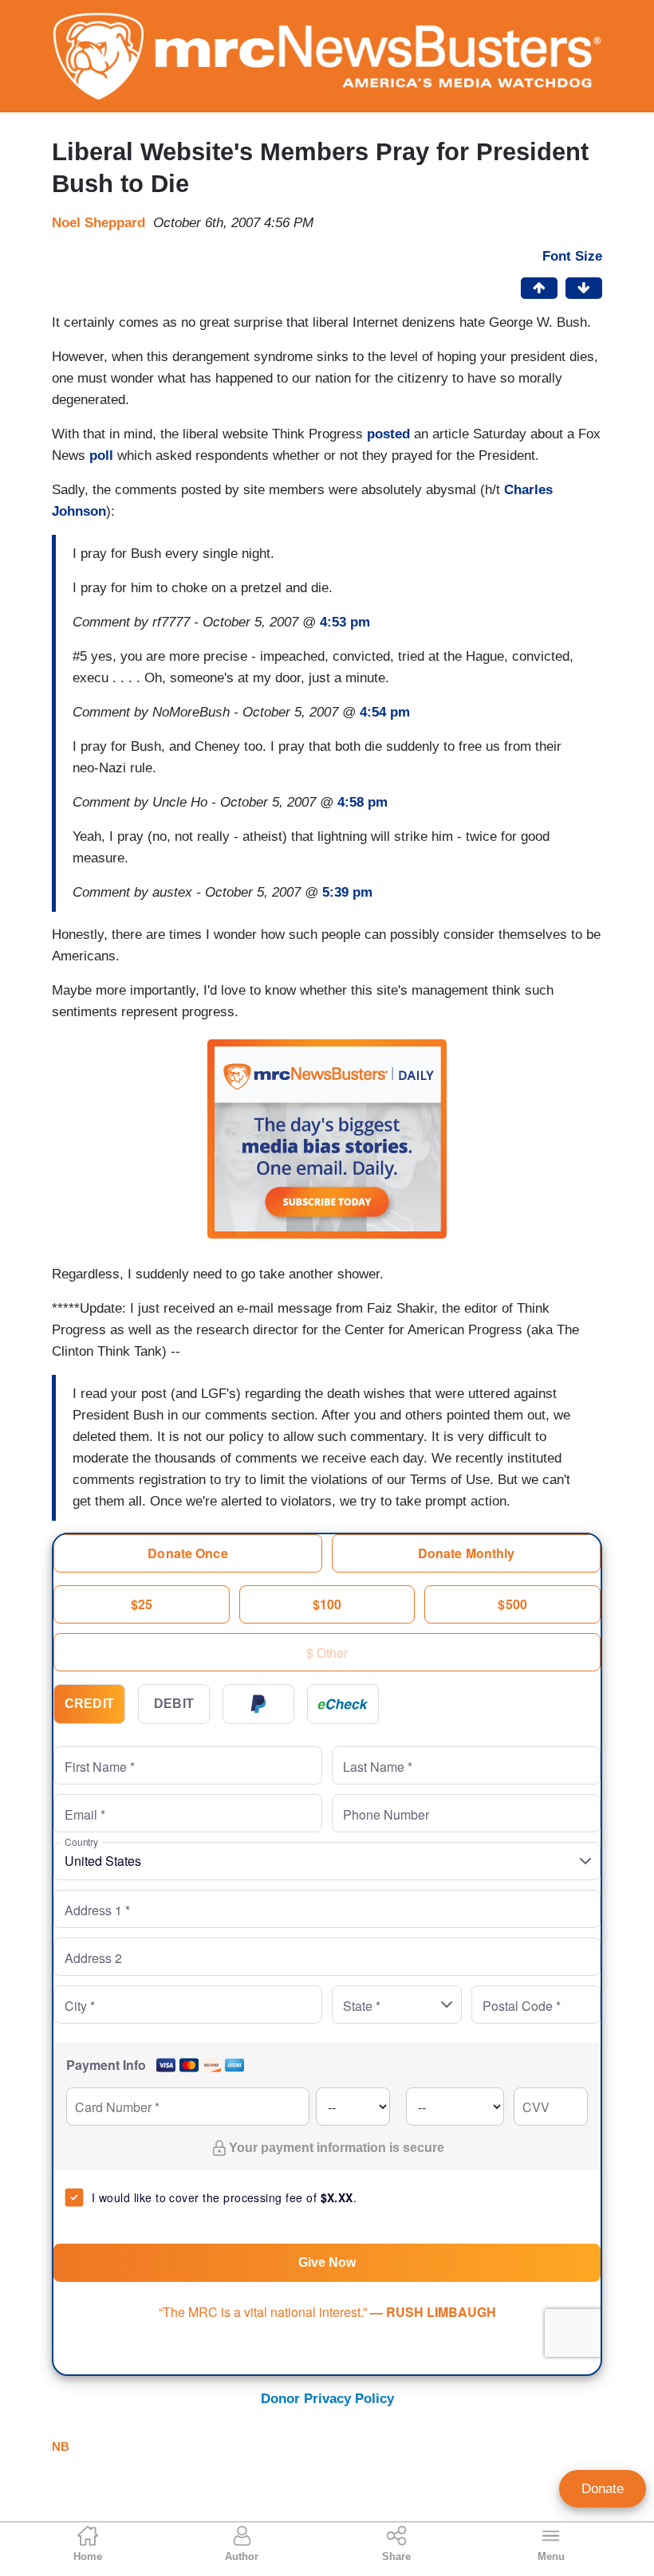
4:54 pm (385, 712)
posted (388, 434)
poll (101, 456)
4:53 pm (345, 622)
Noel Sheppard (98, 223)
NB (61, 2446)
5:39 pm (347, 892)
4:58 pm (362, 802)
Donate (603, 2489)
